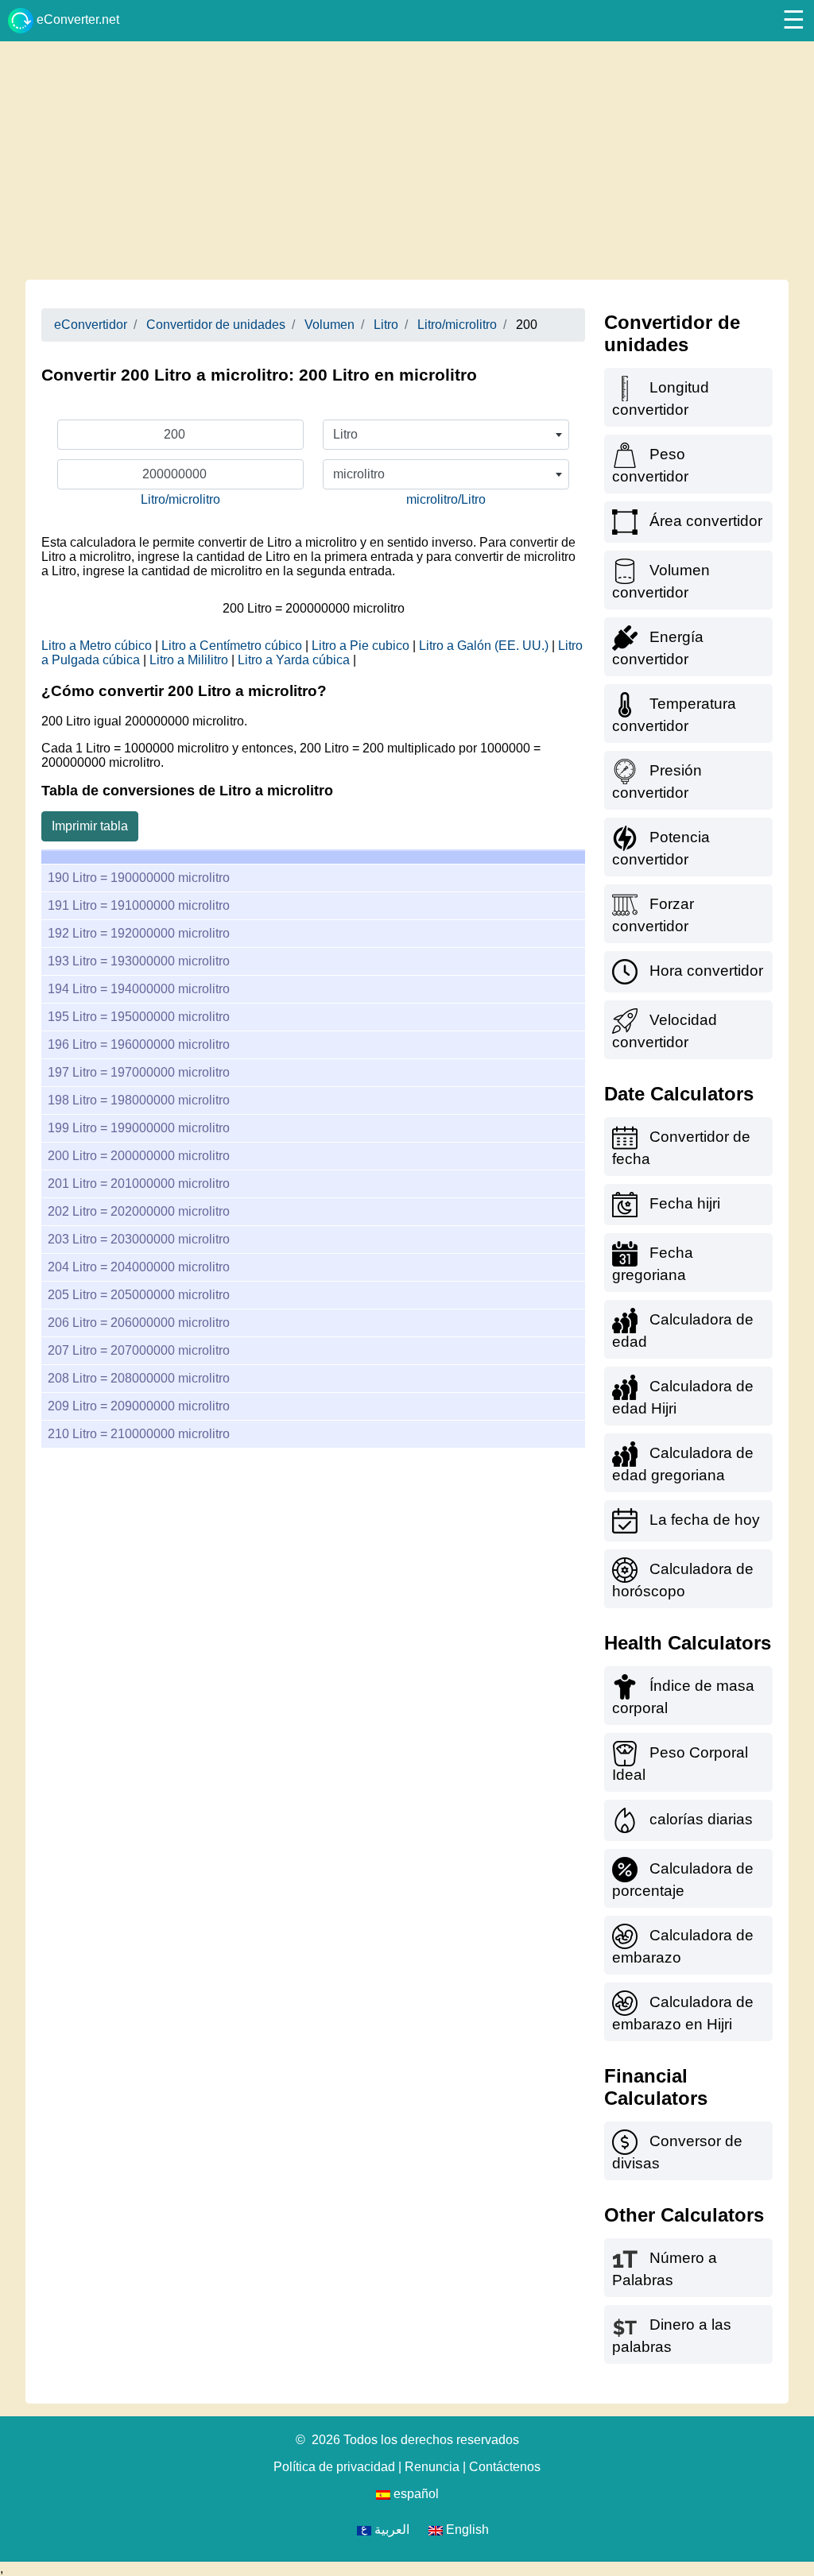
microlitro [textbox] (359, 474)
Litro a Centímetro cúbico (232, 646)
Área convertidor (706, 521)
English (466, 2530)
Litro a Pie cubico (360, 646)
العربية (390, 2530)
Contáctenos (505, 2467)
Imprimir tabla (90, 826)
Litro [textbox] (345, 434)
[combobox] (446, 435)
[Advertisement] (407, 161)
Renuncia (432, 2467)
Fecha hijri (685, 1203)
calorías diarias (701, 1819)
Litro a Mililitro (189, 660)
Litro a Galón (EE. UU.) (484, 646)
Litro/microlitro (180, 499)
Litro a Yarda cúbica (294, 660)
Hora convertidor (706, 971)
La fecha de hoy (705, 1520)
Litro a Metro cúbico (97, 646)
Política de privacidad (334, 2467)
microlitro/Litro (446, 499)
